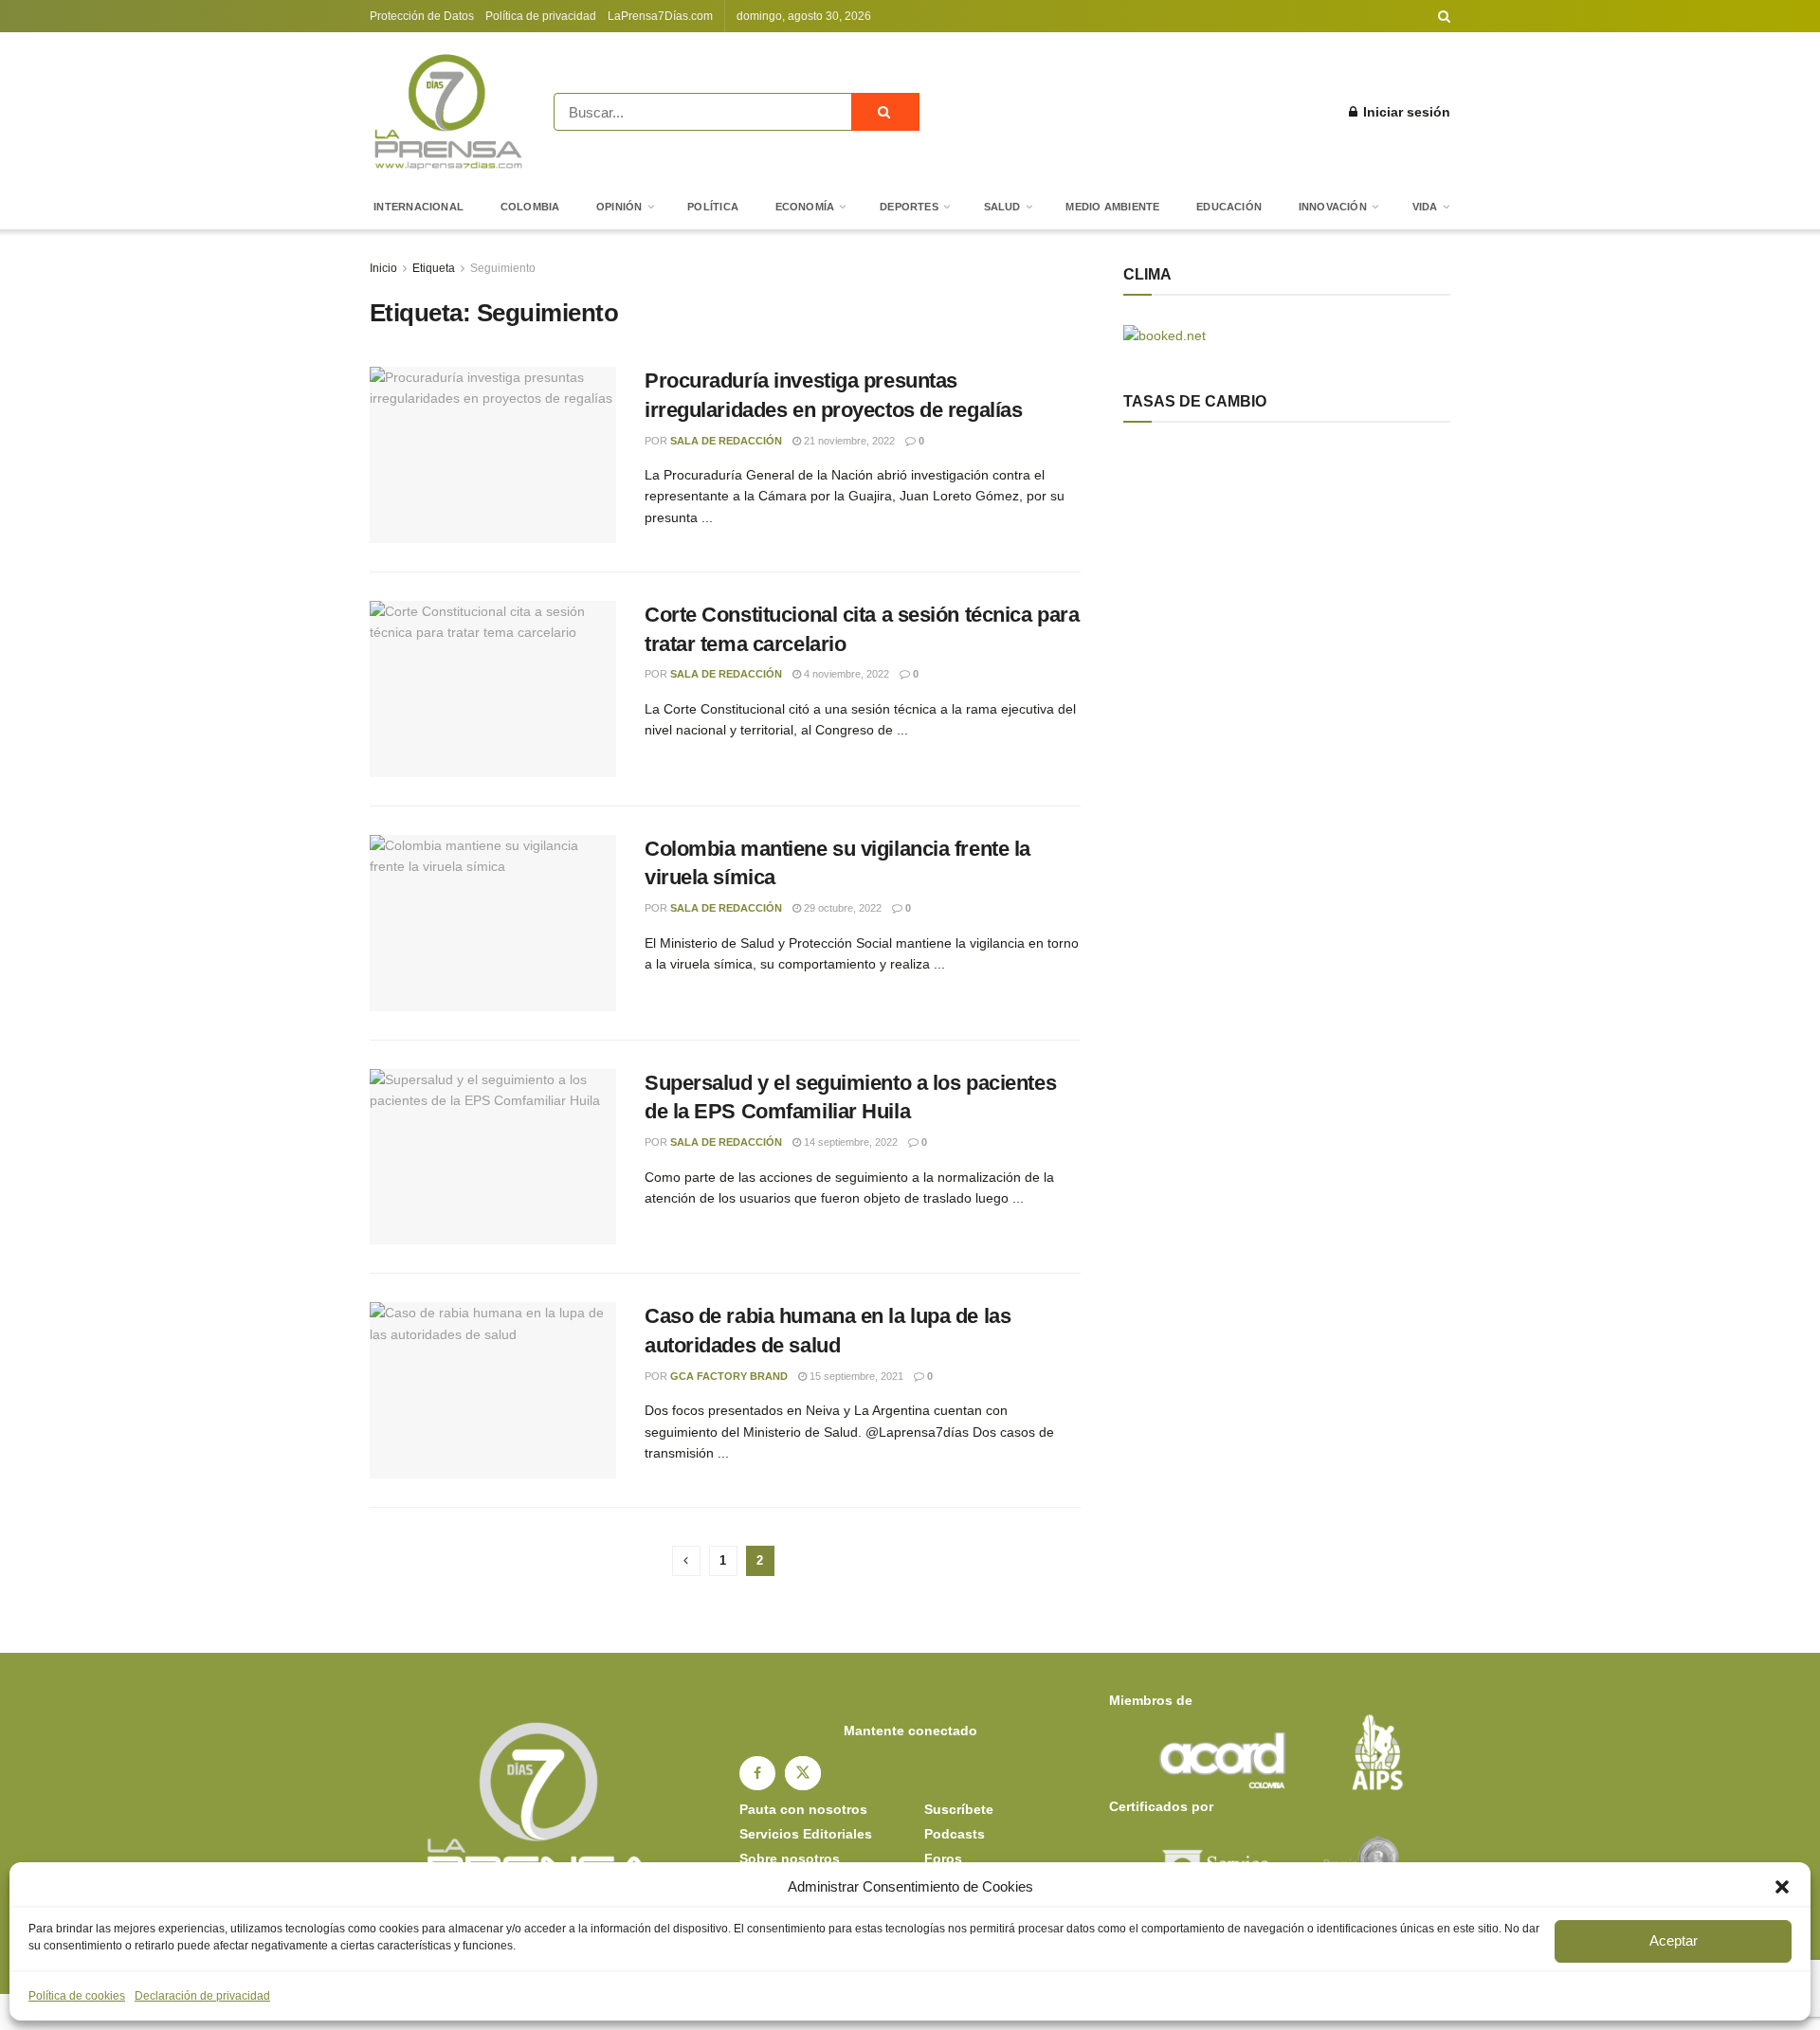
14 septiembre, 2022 (849, 1142)
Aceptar (1674, 1940)
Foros (943, 1858)
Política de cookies (77, 1996)
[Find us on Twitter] (803, 1773)
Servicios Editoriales (806, 1834)
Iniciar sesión (1405, 112)
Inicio (383, 268)
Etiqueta (434, 268)
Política (713, 207)
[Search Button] (1444, 16)
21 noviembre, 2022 (848, 441)
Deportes (909, 207)
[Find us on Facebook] (757, 1773)
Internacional (419, 207)
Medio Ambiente (1112, 207)
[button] (1782, 1887)
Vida (1425, 207)
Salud (1002, 207)
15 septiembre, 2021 (855, 1376)
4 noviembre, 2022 (845, 674)
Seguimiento (503, 268)
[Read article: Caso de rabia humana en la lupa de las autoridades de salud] (493, 1390)
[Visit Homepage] (448, 112)
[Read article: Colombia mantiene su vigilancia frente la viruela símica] (493, 923)
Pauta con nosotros (803, 1809)
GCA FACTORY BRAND (729, 1376)
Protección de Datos (422, 16)
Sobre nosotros (790, 1858)
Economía (805, 207)
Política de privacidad (541, 16)
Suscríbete (959, 1809)
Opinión (619, 207)
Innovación (1333, 207)
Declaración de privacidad (202, 1996)
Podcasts (955, 1834)
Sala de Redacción (726, 441)
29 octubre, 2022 (841, 908)
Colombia (530, 207)
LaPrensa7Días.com (660, 16)
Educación (1229, 207)
